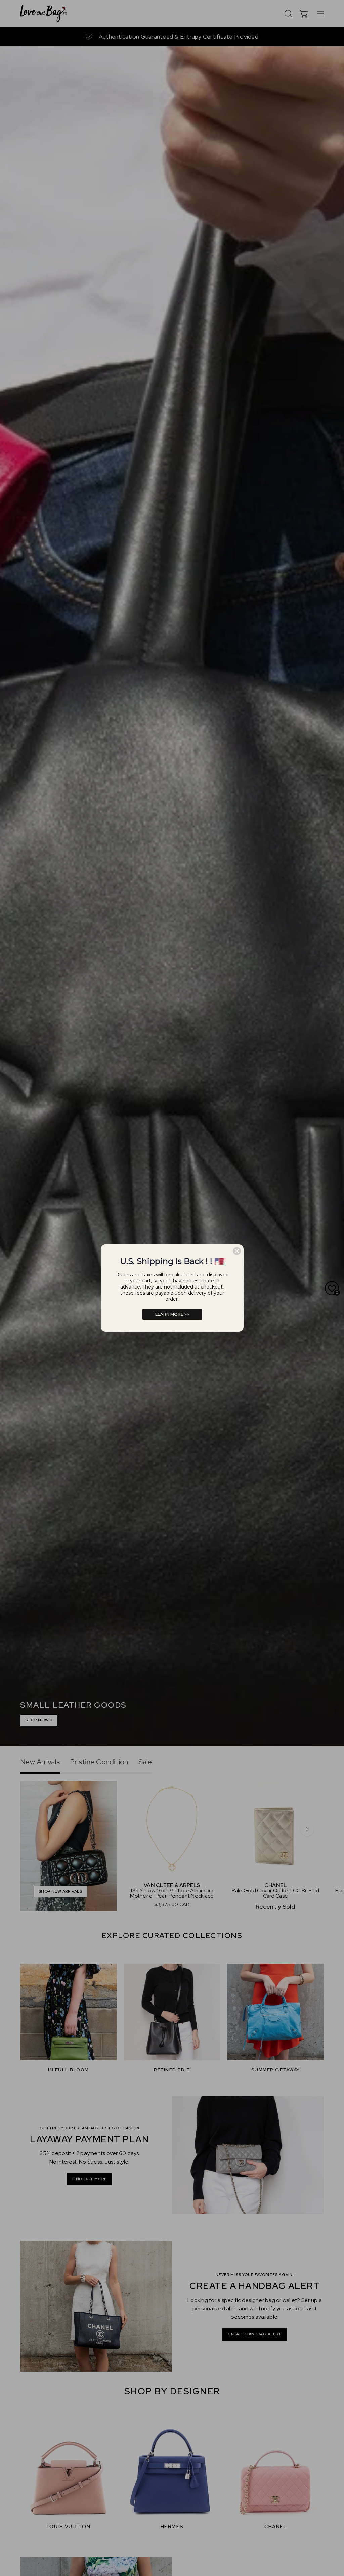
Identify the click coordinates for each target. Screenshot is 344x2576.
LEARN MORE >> (172, 1314)
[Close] (237, 1251)
